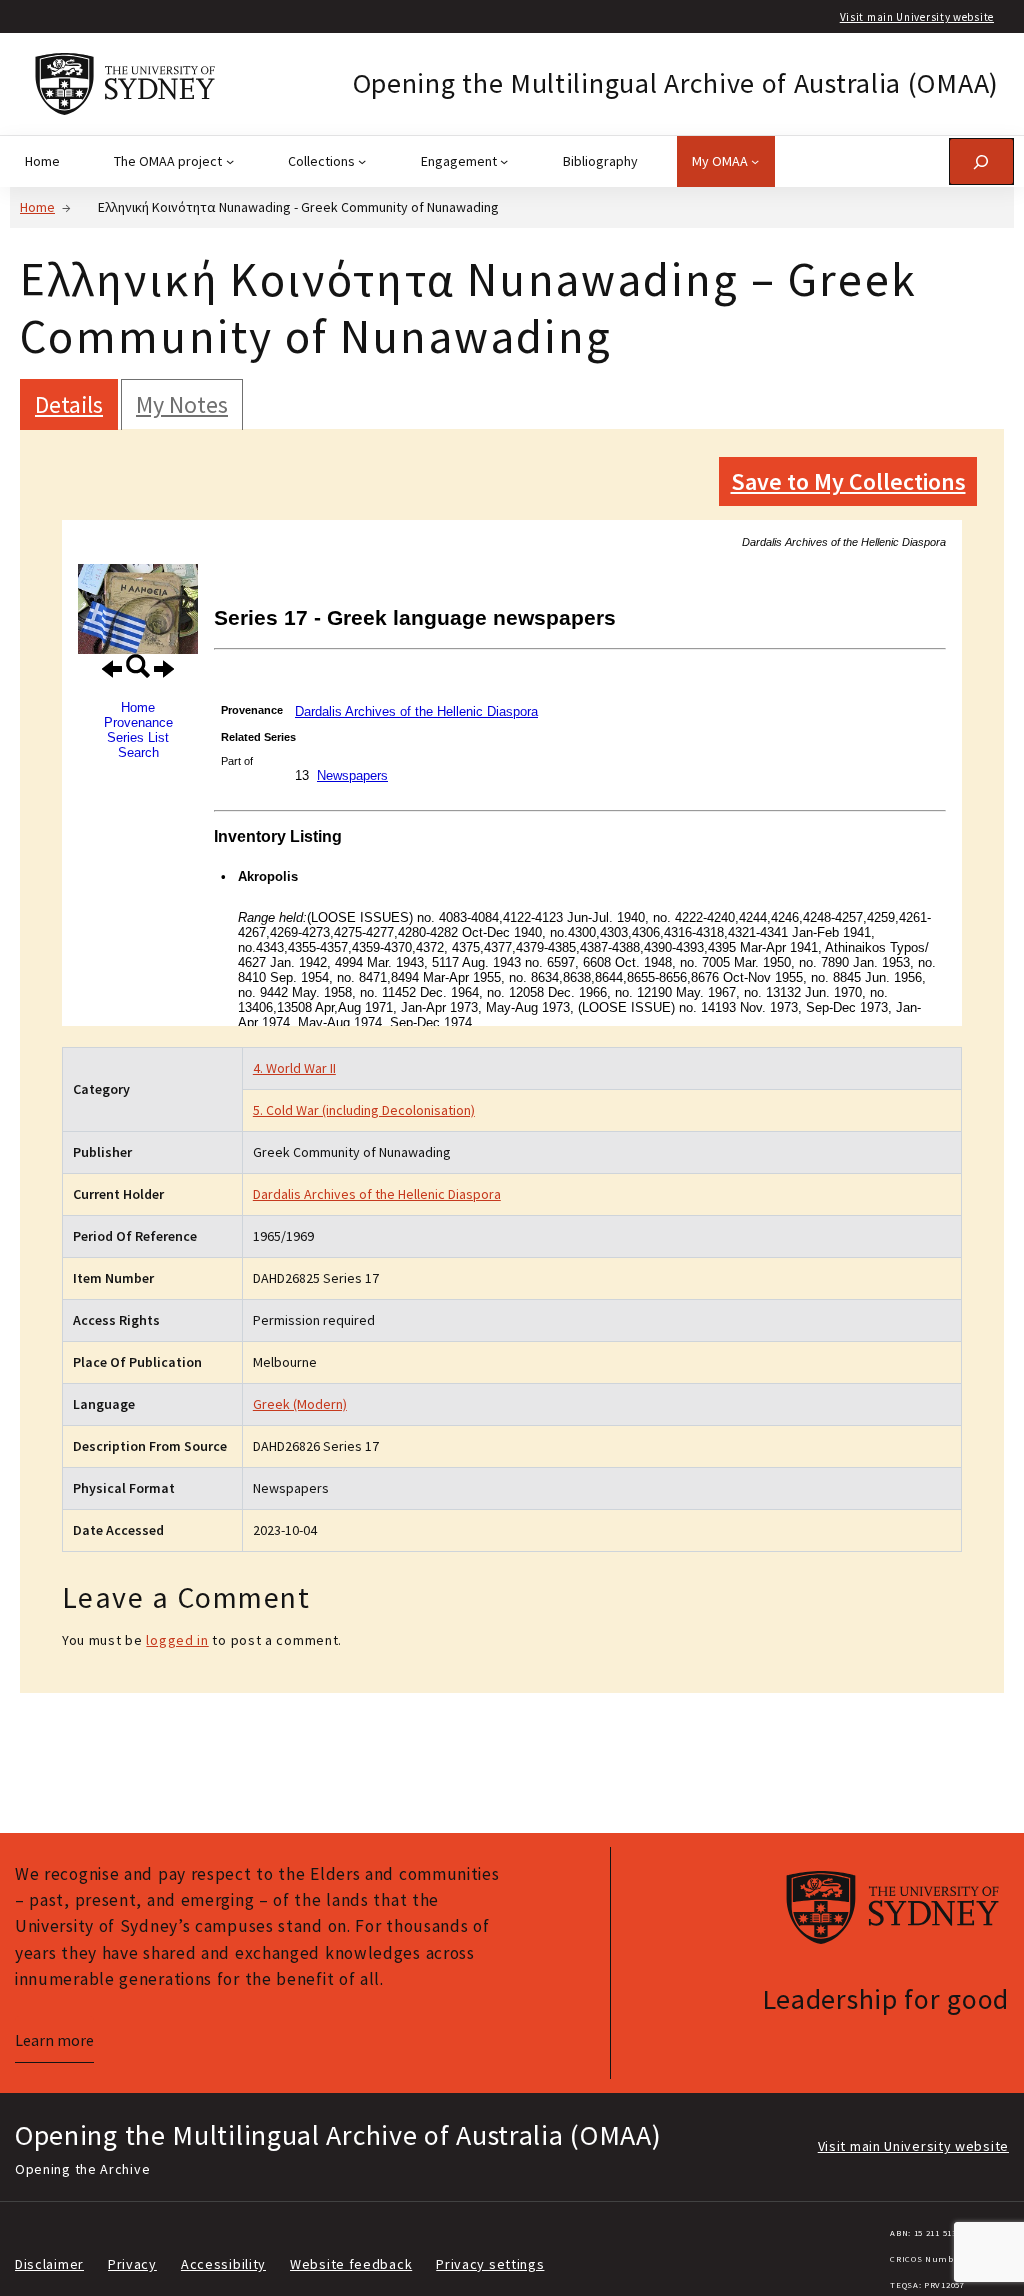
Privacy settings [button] (490, 2264)
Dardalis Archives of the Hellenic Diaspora (377, 1194)
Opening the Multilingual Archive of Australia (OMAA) (676, 83)
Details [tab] (69, 404)
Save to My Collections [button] (848, 481)
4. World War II (294, 1068)
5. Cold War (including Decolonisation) (364, 1110)
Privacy (132, 2264)
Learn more (54, 2040)
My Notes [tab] (182, 404)
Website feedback (351, 2264)
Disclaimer (49, 2264)
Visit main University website (917, 17)
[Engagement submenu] (504, 161)
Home (37, 207)
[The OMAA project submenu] (230, 161)
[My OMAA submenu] (755, 161)
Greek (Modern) (300, 1404)
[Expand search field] (981, 161)
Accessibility (223, 2264)
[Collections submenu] (362, 161)
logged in (177, 1640)
